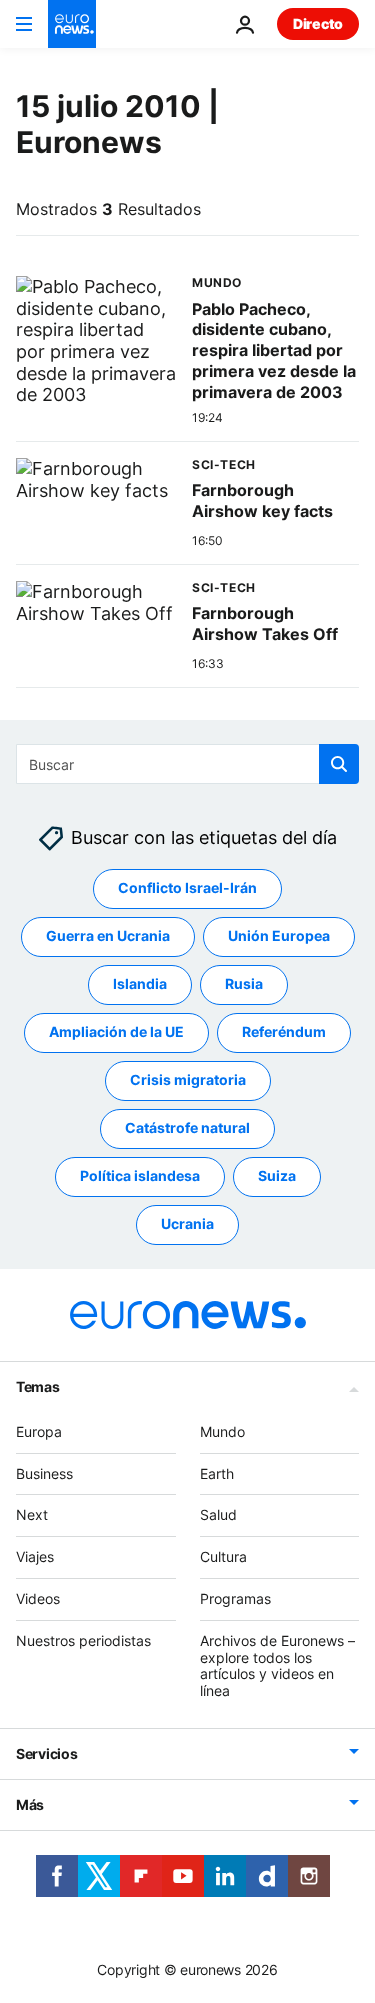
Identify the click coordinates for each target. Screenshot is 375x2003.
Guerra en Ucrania (108, 935)
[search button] (339, 764)
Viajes (35, 1556)
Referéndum (284, 1031)
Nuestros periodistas (83, 1640)
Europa (39, 1431)
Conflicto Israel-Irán (187, 887)
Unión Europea (279, 935)
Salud (218, 1514)
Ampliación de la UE (116, 1031)
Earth (217, 1473)
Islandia (140, 983)
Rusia (244, 983)
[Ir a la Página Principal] (72, 24)
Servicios (46, 1753)
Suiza (277, 1175)
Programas (235, 1598)
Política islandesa (140, 1175)
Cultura (223, 1556)
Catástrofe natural (187, 1127)
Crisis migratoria (188, 1079)
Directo (318, 23)
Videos (38, 1598)
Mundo (222, 1431)
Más (30, 1804)
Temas (38, 1386)
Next (32, 1514)
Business (44, 1473)
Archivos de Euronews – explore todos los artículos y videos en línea (277, 1665)
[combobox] (187, 764)
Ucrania (187, 1223)
